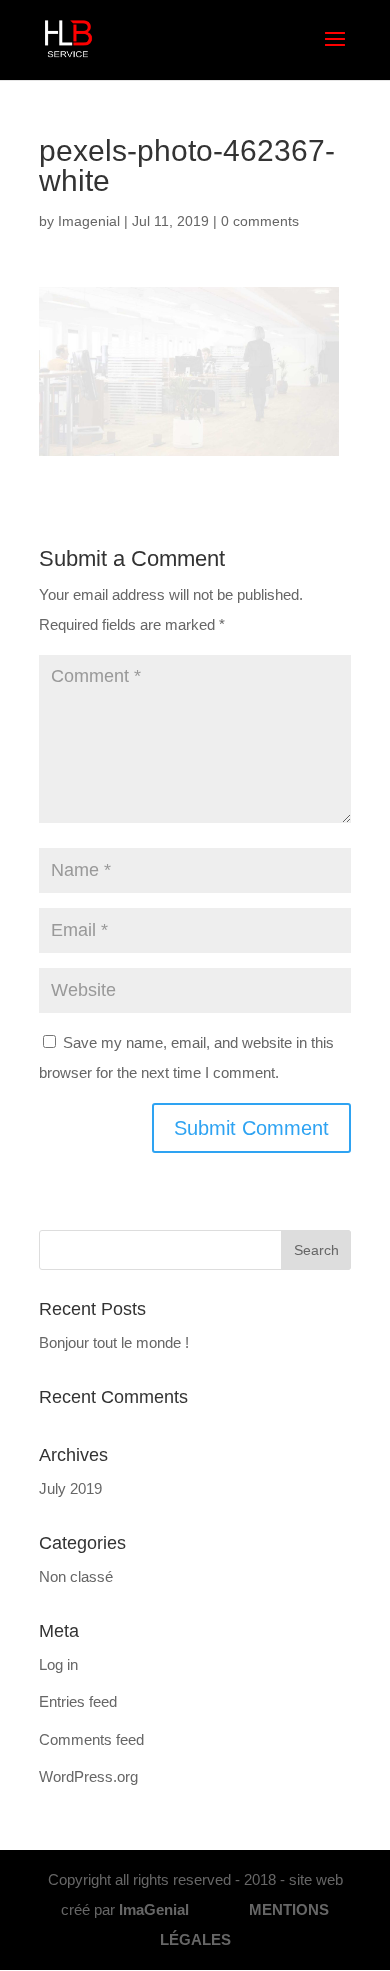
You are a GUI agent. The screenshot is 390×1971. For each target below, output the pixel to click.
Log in (58, 1664)
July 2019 (70, 1488)
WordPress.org (88, 1776)
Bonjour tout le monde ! (114, 1342)
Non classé (76, 1576)
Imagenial (89, 221)
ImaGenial (156, 1909)
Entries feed (78, 1701)
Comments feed (91, 1739)
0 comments (260, 221)
